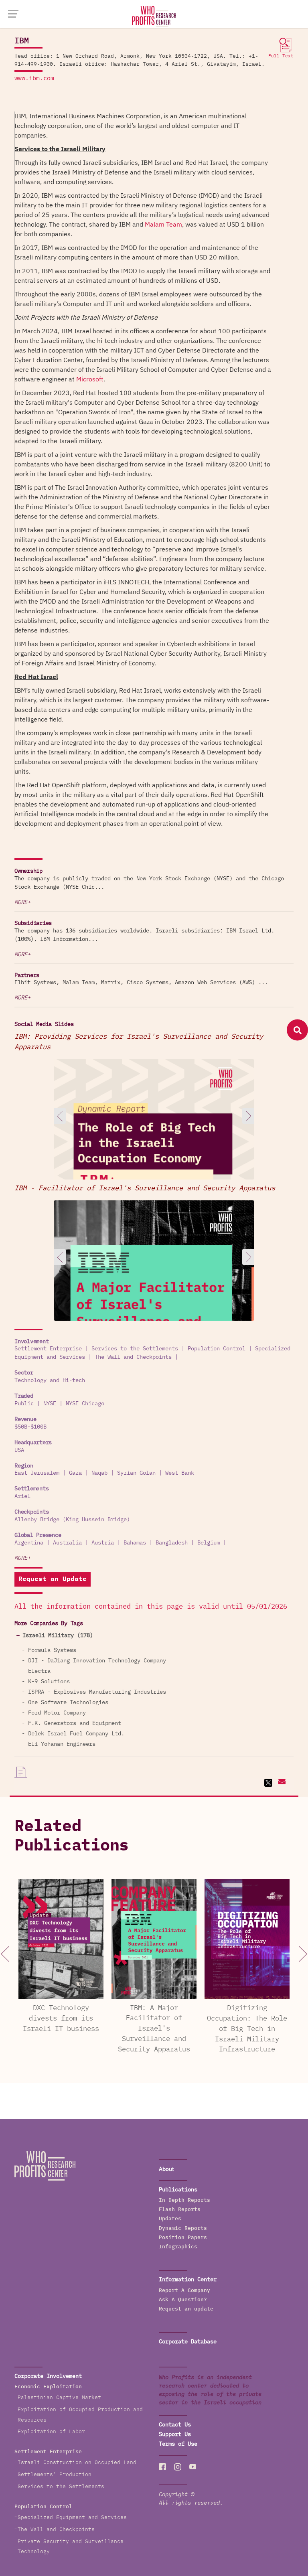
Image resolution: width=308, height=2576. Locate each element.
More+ (22, 902)
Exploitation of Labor (51, 2432)
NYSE (50, 1404)
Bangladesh (172, 1543)
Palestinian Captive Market (59, 2398)
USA (19, 1450)
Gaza (75, 1473)
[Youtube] (193, 2467)
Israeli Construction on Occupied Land (77, 2463)
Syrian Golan (136, 1473)
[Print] (21, 1772)
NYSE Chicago (85, 1404)
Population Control (217, 1349)
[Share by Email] (281, 1783)
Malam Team (163, 225)
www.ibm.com (34, 78)
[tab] (154, 1636)
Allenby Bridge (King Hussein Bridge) (72, 1520)
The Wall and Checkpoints (133, 1357)
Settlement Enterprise (48, 1349)
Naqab (99, 1473)
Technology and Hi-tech (50, 1380)
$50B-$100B (30, 1427)
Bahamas (135, 1543)
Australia (67, 1543)
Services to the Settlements (135, 1349)
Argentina (29, 1543)
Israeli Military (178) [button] (58, 1636)
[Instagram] (178, 2467)
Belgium (209, 1543)
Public (24, 1404)
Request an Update (53, 1579)
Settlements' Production (55, 2475)
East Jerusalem (37, 1473)
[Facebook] (162, 2467)
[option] (154, 1161)
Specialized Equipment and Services (72, 2518)
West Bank (180, 1473)
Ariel (22, 1496)
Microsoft (90, 379)
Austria (103, 1543)
